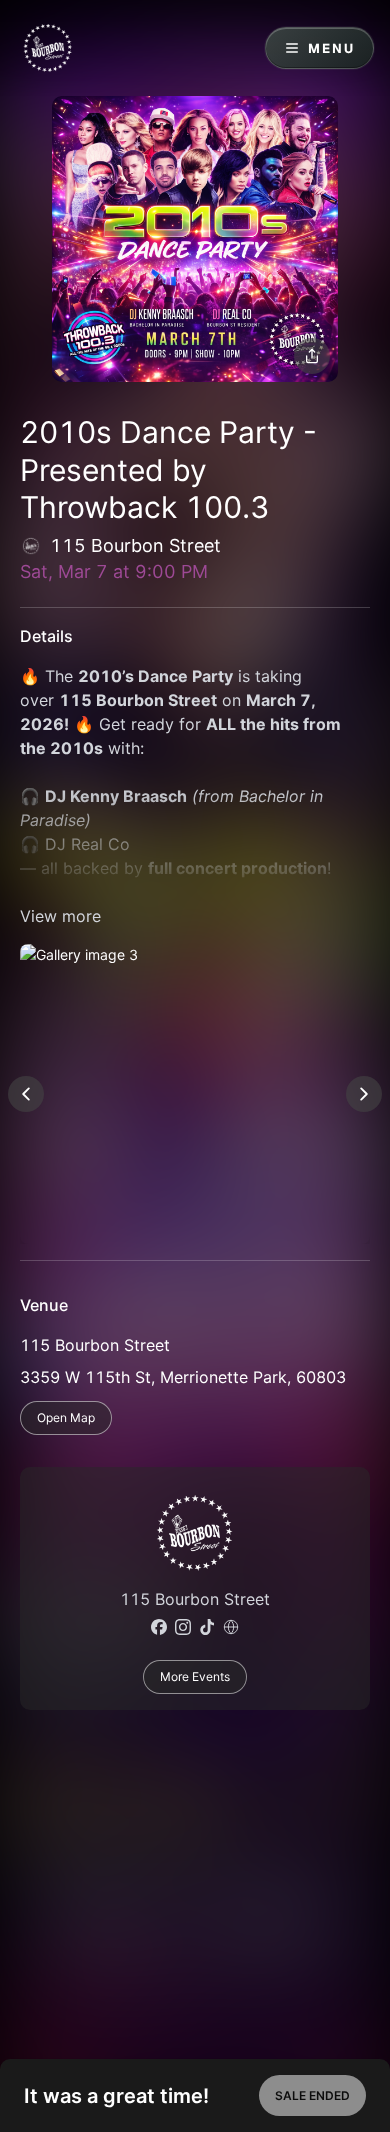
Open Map (66, 1417)
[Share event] (312, 356)
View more (60, 916)
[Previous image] (26, 1094)
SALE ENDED (312, 2095)
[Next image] (364, 1094)
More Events (195, 1676)
